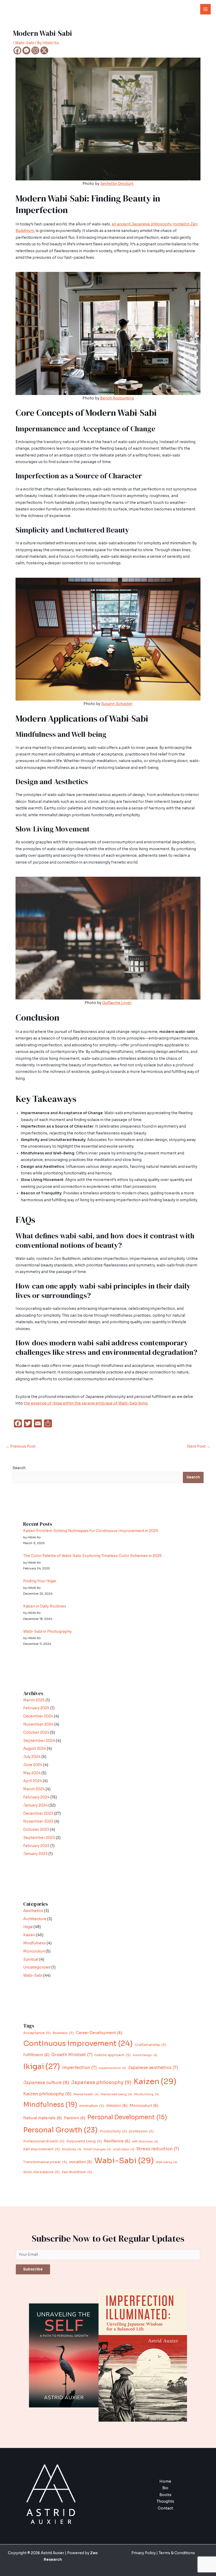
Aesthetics (33, 1911)
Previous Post (21, 1446)
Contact (165, 2508)
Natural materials (43, 2118)
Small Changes (97, 2149)
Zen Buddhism (77, 2172)
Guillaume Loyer (117, 1003)
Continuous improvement (78, 2043)
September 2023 (39, 1838)
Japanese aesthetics (153, 2068)
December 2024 (38, 1716)
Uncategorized (37, 1967)
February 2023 (36, 1846)
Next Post (199, 1446)
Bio (165, 2488)
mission (117, 2106)
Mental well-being (116, 2094)
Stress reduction (158, 2149)
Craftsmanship (151, 2045)
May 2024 (32, 1773)
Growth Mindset (72, 2055)
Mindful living (146, 2094)
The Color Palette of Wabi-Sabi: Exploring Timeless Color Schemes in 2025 (92, 1556)
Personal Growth (60, 2130)
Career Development (99, 2033)
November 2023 (38, 1821)
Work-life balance (41, 2172)
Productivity (113, 2131)
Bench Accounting (117, 398)
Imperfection (79, 2068)
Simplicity (72, 2149)
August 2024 (35, 1749)
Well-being (167, 2162)
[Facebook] (17, 50)
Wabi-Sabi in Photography (47, 1632)
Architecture (35, 1919)
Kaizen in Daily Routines (45, 1606)
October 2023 (36, 1830)
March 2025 (34, 1700)
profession (141, 2131)
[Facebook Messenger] (26, 50)
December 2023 (38, 1814)
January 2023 (35, 1854)
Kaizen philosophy (47, 2094)
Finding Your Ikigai (40, 1581)
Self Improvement (41, 2149)
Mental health (86, 2094)
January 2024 (35, 1805)
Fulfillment (36, 2055)
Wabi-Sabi (25, 43)
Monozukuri (34, 1951)
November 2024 (38, 1724)
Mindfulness (35, 1943)
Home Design (145, 2055)
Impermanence (112, 2068)
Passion (75, 2118)
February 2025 (36, 1708)
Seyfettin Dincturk (117, 184)
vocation (81, 2162)
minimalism (92, 2106)
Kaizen (29, 1935)
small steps (124, 2149)
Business (63, 2033)
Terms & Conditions (176, 2553)
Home (165, 2481)
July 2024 (32, 1757)
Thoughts (165, 2501)
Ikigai (28, 1927)
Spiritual (31, 1959)
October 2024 (36, 1733)
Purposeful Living (84, 2141)
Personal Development (127, 2117)
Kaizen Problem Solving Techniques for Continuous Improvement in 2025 (91, 1531)
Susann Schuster (117, 704)
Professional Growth (44, 2141)
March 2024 (34, 1789)
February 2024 (36, 1797)
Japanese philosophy (101, 2082)
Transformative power (45, 2162)
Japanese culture (46, 2083)
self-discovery (145, 2141)
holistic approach (113, 2055)
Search (19, 1468)
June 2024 (33, 1765)
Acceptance (37, 2033)
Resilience (117, 2141)
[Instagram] (35, 50)
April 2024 (33, 1781)
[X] (44, 50)
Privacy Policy (144, 2553)
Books (165, 2495)
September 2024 (39, 1741)
